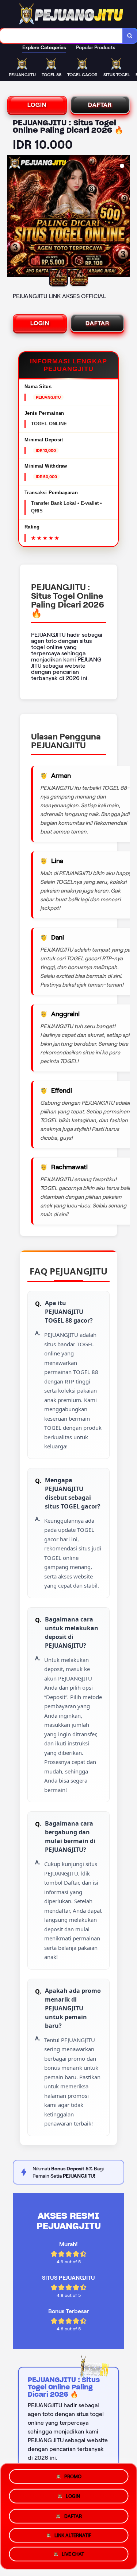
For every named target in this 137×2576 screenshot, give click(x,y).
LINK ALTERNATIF (73, 2535)
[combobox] (61, 36)
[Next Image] (124, 217)
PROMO (73, 2474)
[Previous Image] (13, 217)
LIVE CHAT (73, 2555)
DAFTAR (100, 105)
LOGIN (37, 105)
